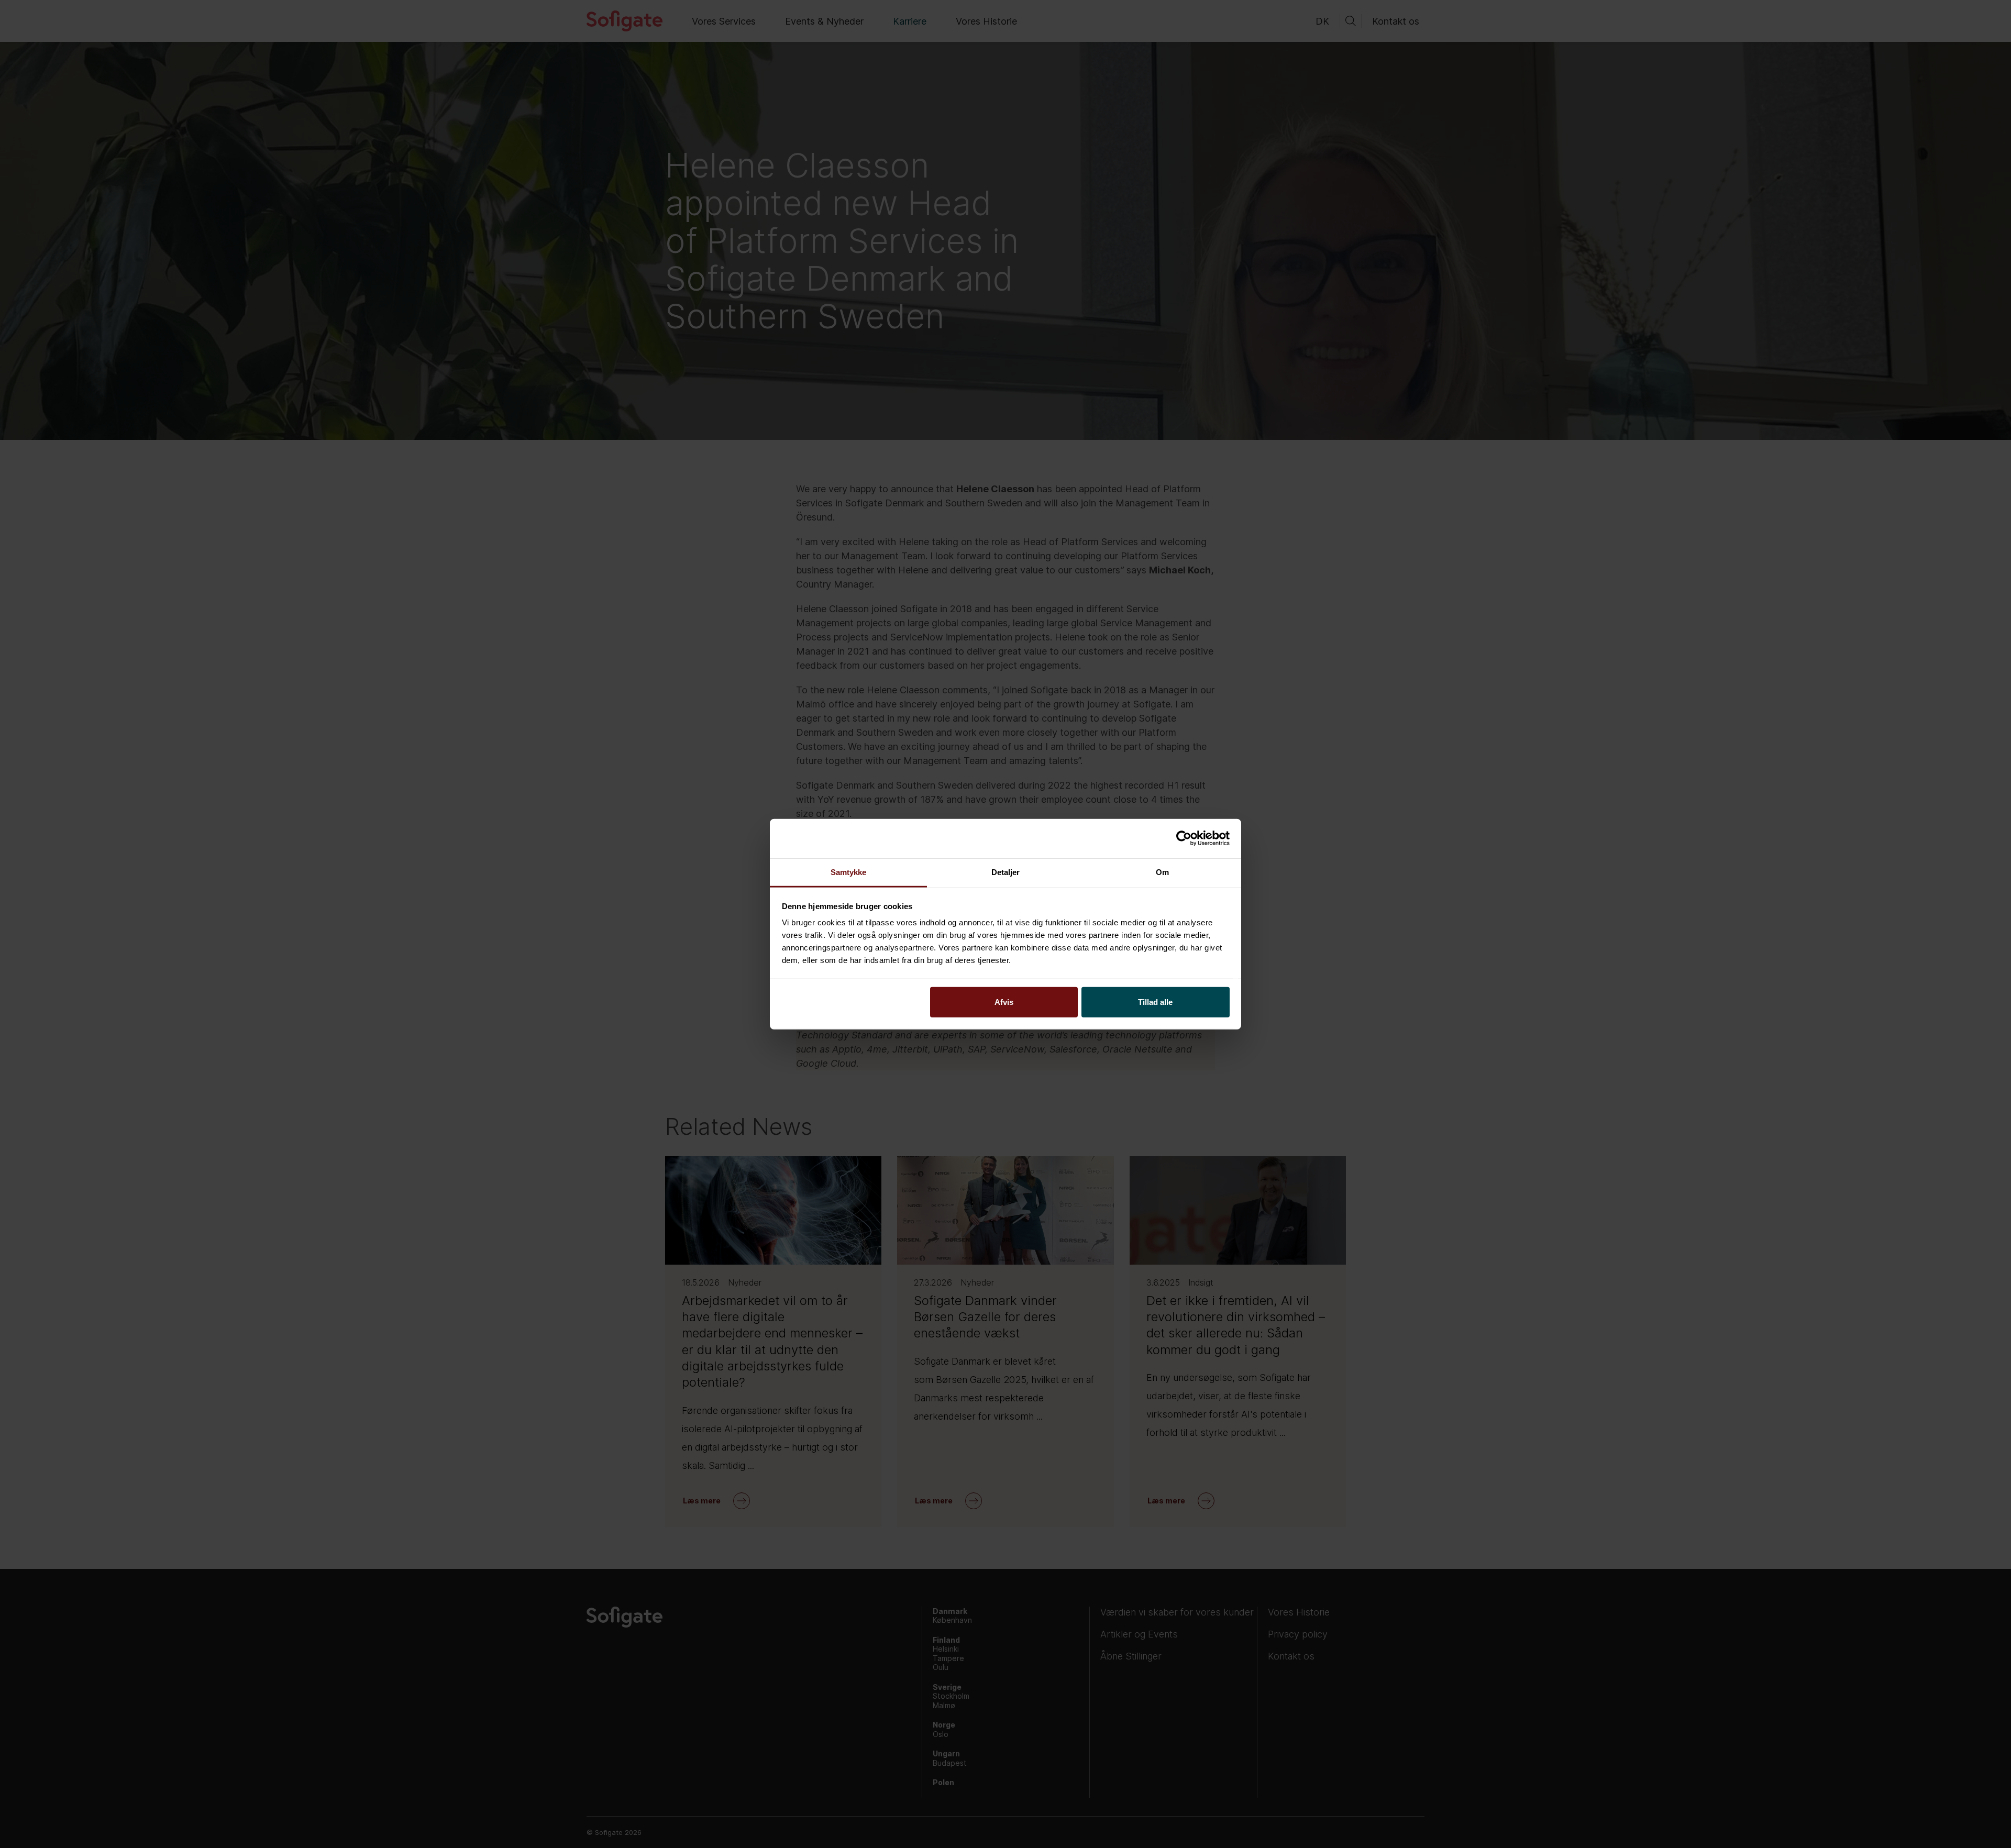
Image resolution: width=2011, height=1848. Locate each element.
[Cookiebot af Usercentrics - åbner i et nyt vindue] (1184, 838)
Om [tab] (1162, 872)
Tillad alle (1155, 1002)
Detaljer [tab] (1006, 872)
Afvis (1004, 1002)
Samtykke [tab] (849, 872)
